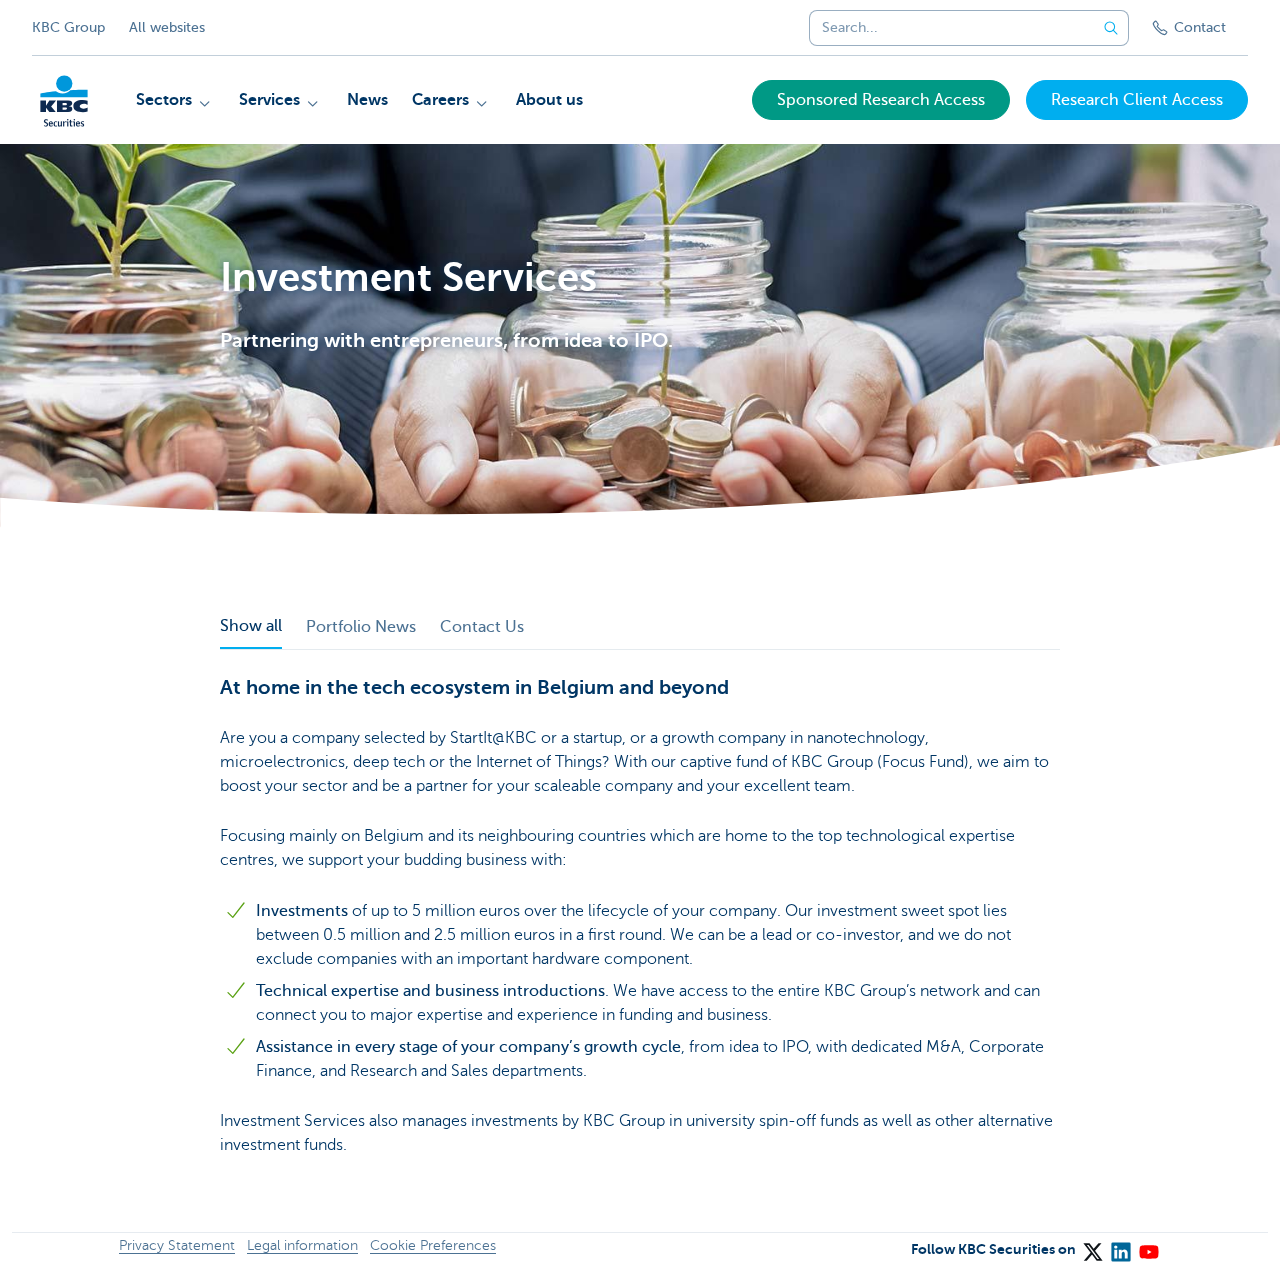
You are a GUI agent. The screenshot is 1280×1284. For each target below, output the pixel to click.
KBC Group (68, 27)
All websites (167, 27)
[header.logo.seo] (64, 101)
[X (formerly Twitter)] (1092, 1245)
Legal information (302, 1245)
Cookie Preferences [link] (433, 1245)
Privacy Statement (177, 1245)
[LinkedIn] (1120, 1245)
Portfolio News (361, 627)
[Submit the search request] (1111, 28)
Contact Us (482, 627)
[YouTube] (1148, 1245)
